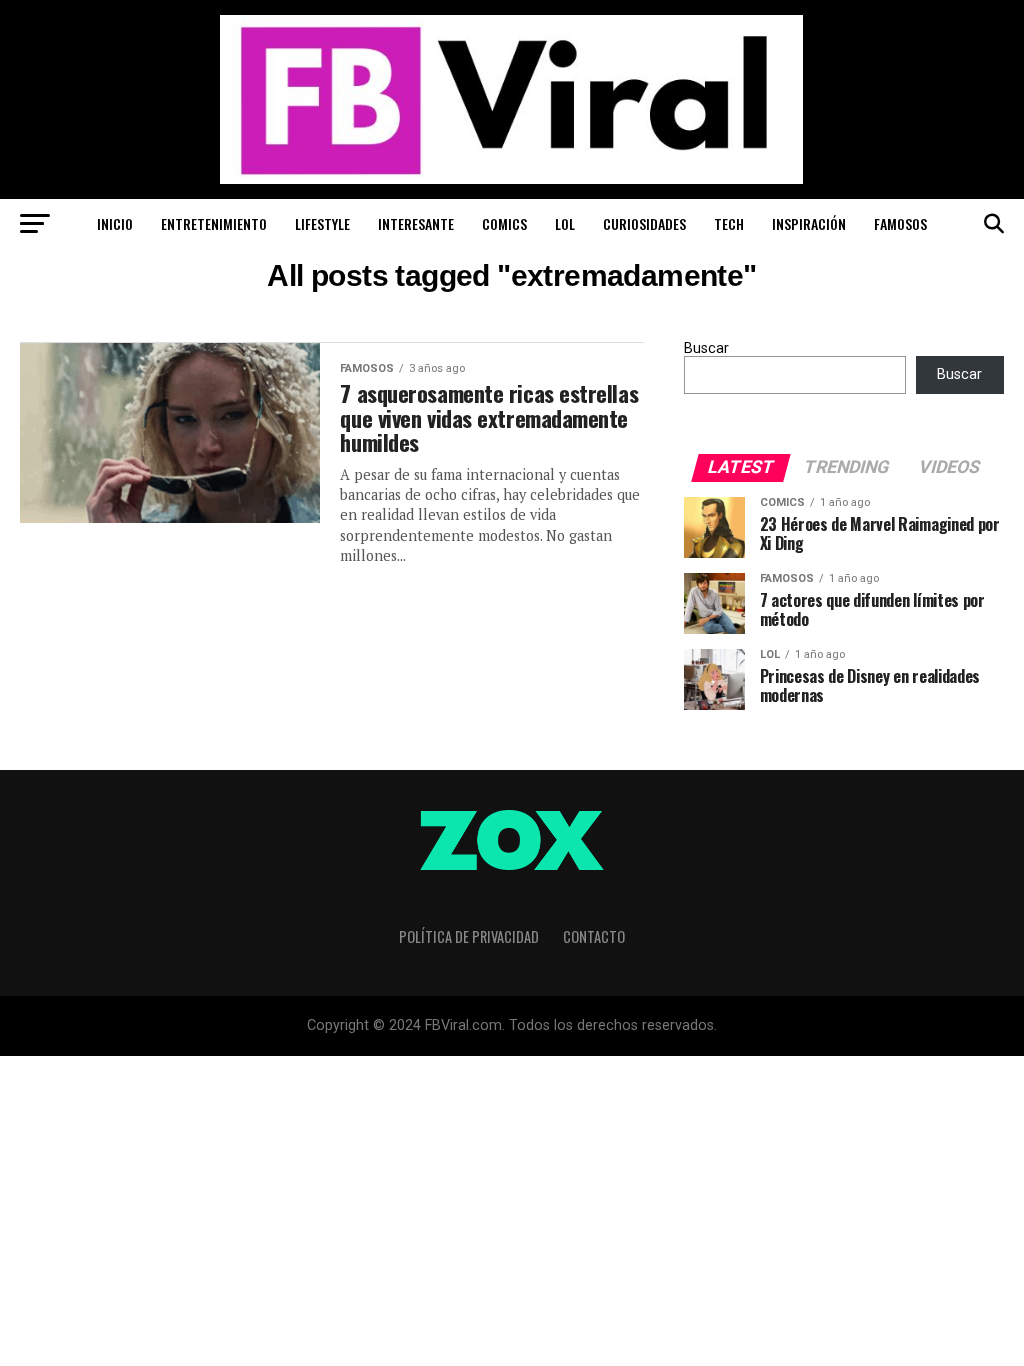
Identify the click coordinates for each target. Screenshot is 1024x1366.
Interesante (416, 223)
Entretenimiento (214, 223)
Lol (565, 223)
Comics (504, 223)
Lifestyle (322, 223)
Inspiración (809, 223)
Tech (729, 223)
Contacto (594, 936)
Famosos (900, 223)
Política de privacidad (469, 936)
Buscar (706, 348)
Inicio (115, 223)
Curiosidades (644, 223)
